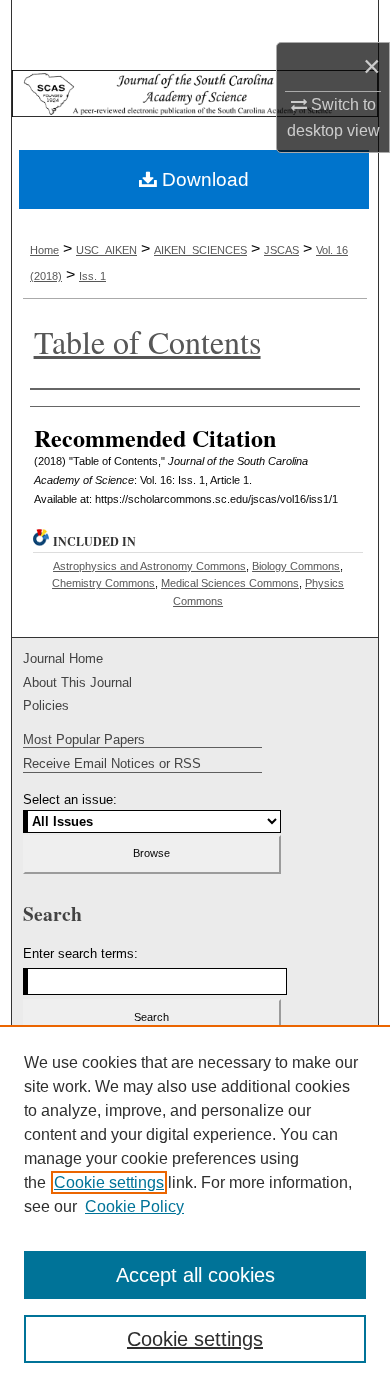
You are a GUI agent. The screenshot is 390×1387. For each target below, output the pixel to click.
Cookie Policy (134, 1206)
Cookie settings (109, 1182)
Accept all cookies (195, 1275)
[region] (195, 1206)
